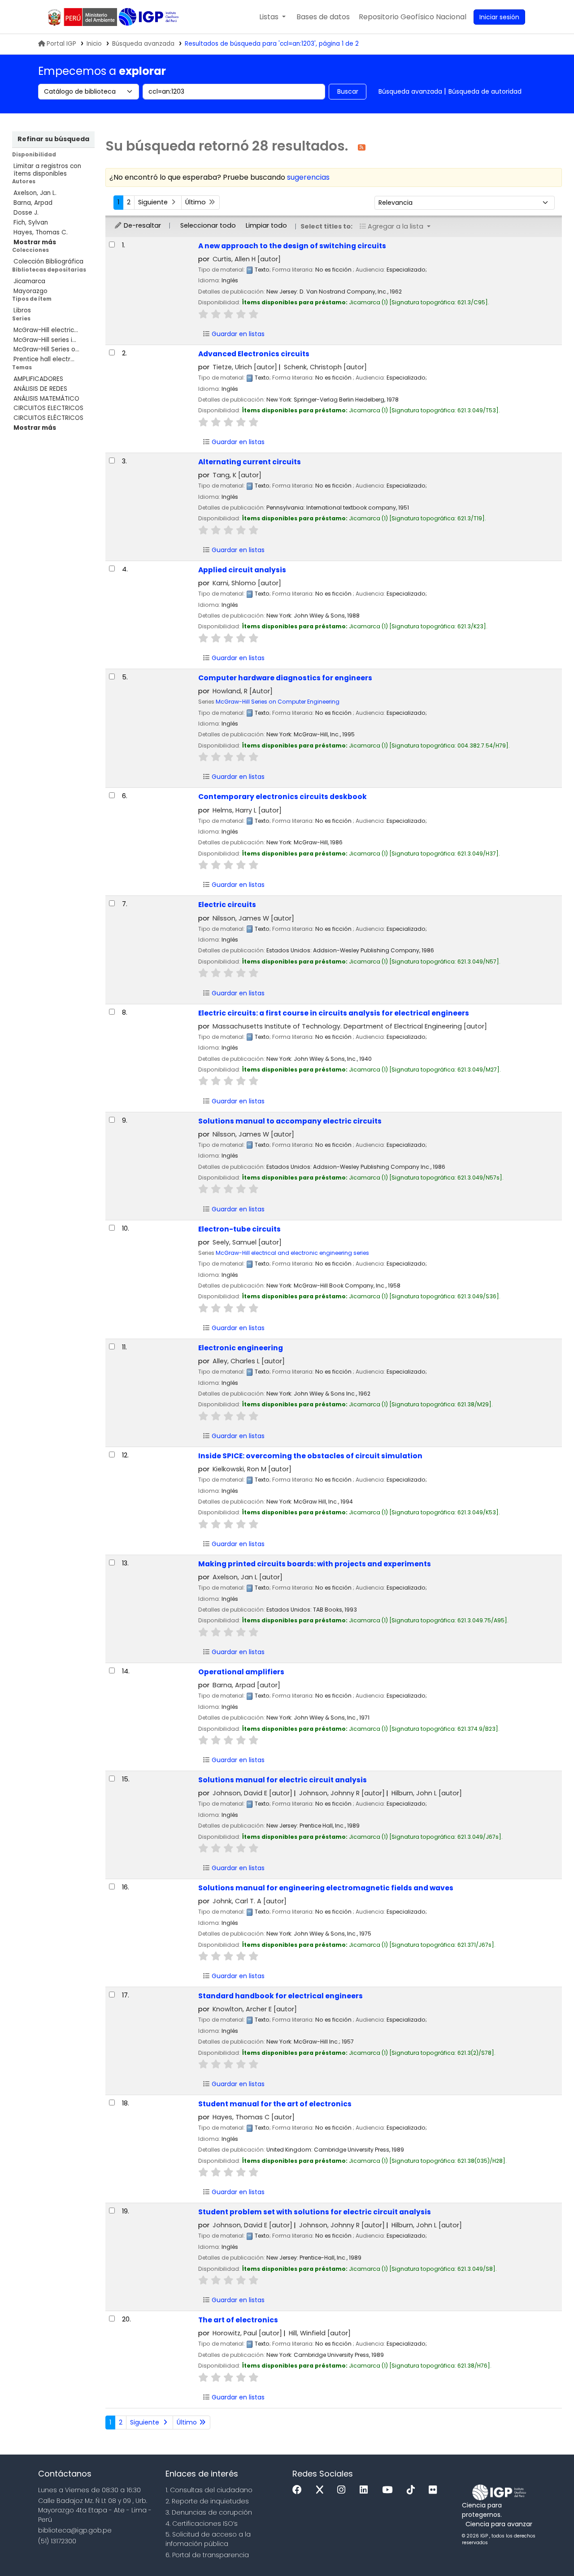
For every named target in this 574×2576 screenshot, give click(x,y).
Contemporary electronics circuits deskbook (283, 797)
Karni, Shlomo (247, 583)
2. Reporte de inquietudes (207, 2501)
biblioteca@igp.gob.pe (75, 2530)
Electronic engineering (241, 1348)
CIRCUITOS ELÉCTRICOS (48, 418)
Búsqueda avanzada (143, 44)
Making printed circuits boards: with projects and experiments (315, 1564)
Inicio (94, 44)
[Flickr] (435, 2490)
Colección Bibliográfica (48, 261)
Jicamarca (29, 281)
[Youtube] (389, 2490)
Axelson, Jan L (248, 1577)
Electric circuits (227, 905)
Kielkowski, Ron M (252, 1469)
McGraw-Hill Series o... (46, 349)
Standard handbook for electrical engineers (280, 1996)
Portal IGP (61, 44)
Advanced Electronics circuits (254, 354)
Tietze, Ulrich (245, 367)
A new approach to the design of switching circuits (292, 246)
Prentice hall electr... (44, 359)
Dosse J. (26, 213)
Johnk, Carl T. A (250, 1901)
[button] (272, 17)
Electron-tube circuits (239, 1229)
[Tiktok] (413, 2490)
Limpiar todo (266, 225)
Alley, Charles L (249, 1361)
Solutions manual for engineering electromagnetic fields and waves (326, 1888)
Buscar (348, 91)
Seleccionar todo (208, 225)
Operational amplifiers (241, 1672)
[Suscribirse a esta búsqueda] (362, 147)
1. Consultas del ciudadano (209, 2490)
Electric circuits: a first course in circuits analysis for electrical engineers (334, 1013)
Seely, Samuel (247, 1242)
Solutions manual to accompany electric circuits (290, 1121)
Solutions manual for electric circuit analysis (283, 1780)
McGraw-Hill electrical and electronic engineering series (292, 1253)
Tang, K (237, 475)
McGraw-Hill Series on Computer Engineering (278, 702)
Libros (22, 310)
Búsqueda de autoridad (485, 91)
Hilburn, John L (427, 1793)
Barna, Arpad (33, 203)
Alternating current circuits (250, 462)
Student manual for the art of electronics (275, 2104)
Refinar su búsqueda (53, 139)
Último (196, 202)
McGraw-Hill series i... (45, 340)
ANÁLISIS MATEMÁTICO (46, 399)
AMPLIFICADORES (38, 379)
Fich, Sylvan (31, 223)
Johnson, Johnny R (342, 1793)
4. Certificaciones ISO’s (202, 2524)
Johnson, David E (252, 1793)
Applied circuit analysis (242, 570)
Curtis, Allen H (247, 259)
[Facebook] (299, 2490)
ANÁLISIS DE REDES (40, 389)
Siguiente (154, 202)
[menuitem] (413, 17)
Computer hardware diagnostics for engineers (285, 678)
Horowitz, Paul (247, 2333)
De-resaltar (141, 225)
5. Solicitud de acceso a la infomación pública (208, 2539)
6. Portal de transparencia (207, 2555)
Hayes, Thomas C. (41, 232)
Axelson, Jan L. (35, 193)
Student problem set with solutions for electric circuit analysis (315, 2212)
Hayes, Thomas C (254, 2117)
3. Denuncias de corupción (209, 2512)
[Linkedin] (366, 2490)
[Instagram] (344, 2490)
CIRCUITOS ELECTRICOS (48, 408)
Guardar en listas (237, 334)
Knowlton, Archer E (255, 2009)
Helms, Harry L (247, 810)
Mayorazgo (30, 291)
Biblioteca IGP (150, 17)
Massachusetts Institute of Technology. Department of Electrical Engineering (350, 1026)
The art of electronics (238, 2320)
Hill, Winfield (320, 2333)
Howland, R (243, 691)
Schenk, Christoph (325, 367)
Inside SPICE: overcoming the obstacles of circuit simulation (310, 1456)
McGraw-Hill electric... (46, 330)
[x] (322, 2490)
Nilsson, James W (253, 918)
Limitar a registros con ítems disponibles (47, 170)
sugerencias (308, 177)
